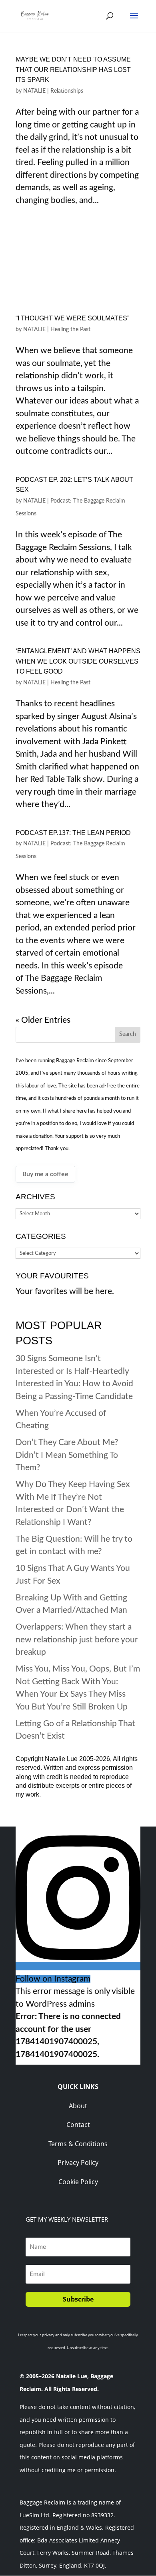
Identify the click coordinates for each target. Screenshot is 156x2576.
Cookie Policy (78, 2182)
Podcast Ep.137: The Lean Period (73, 833)
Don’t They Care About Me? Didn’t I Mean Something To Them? (67, 1455)
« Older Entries (43, 1020)
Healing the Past (70, 330)
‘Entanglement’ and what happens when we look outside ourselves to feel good (78, 661)
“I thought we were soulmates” (72, 318)
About (78, 2106)
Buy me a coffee (45, 1174)
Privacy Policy (78, 2163)
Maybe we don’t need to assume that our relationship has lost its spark (73, 70)
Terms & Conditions (78, 2144)
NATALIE (34, 91)
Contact (78, 2125)
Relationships (67, 91)
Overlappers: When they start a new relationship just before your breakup (77, 1640)
